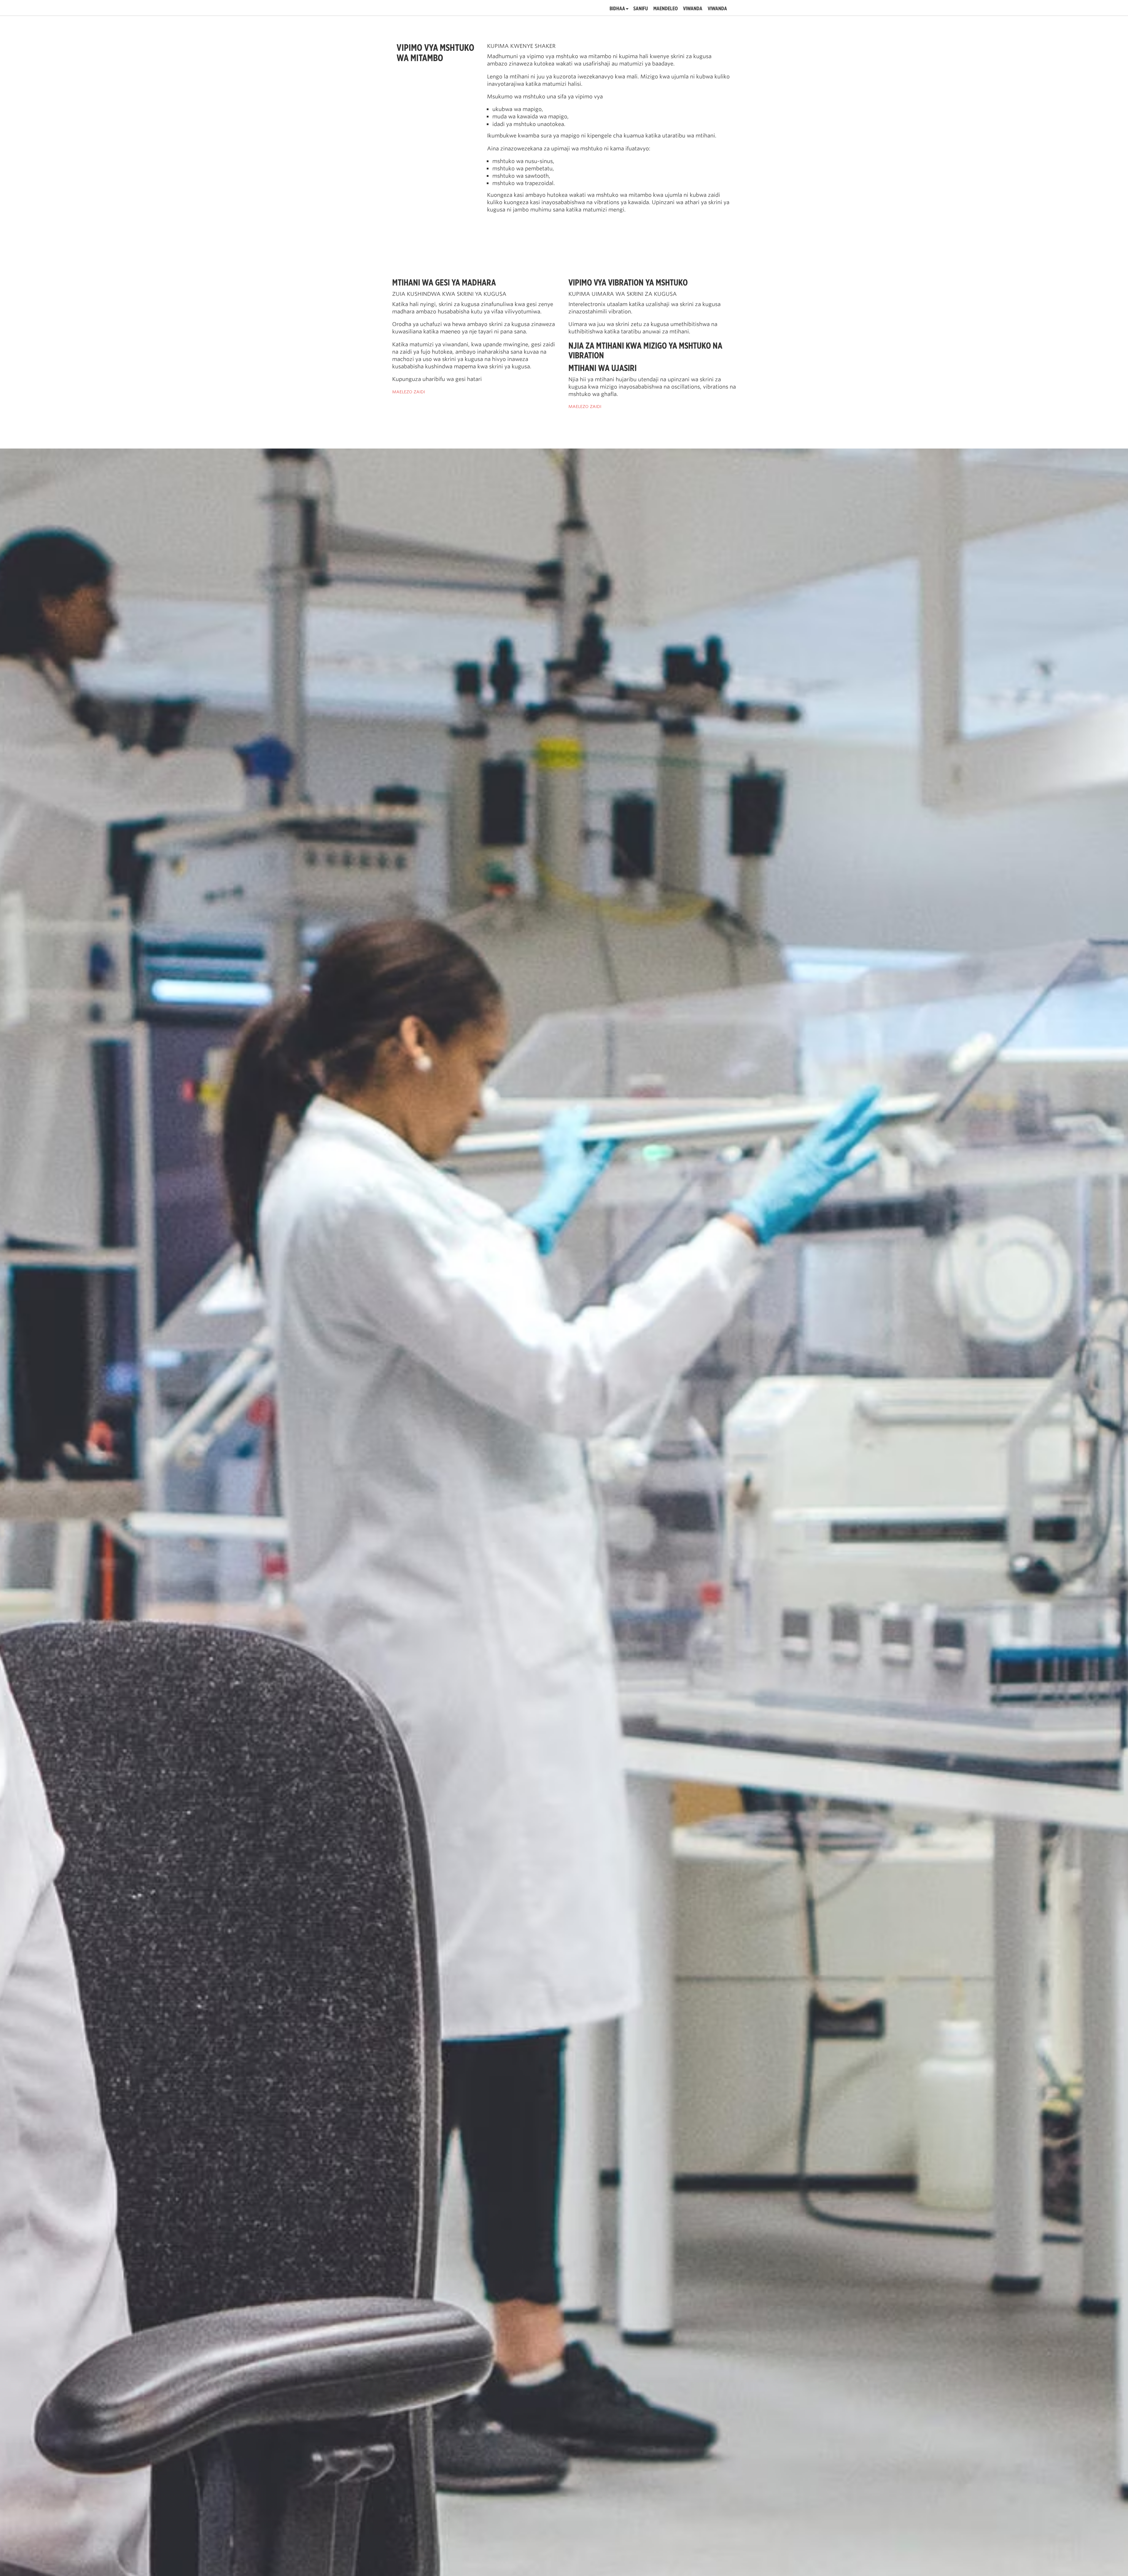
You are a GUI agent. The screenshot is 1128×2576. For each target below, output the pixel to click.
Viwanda (693, 9)
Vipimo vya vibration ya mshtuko (628, 282)
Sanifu (641, 9)
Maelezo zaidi (409, 392)
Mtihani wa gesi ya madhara (444, 282)
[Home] (431, 8)
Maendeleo (665, 9)
